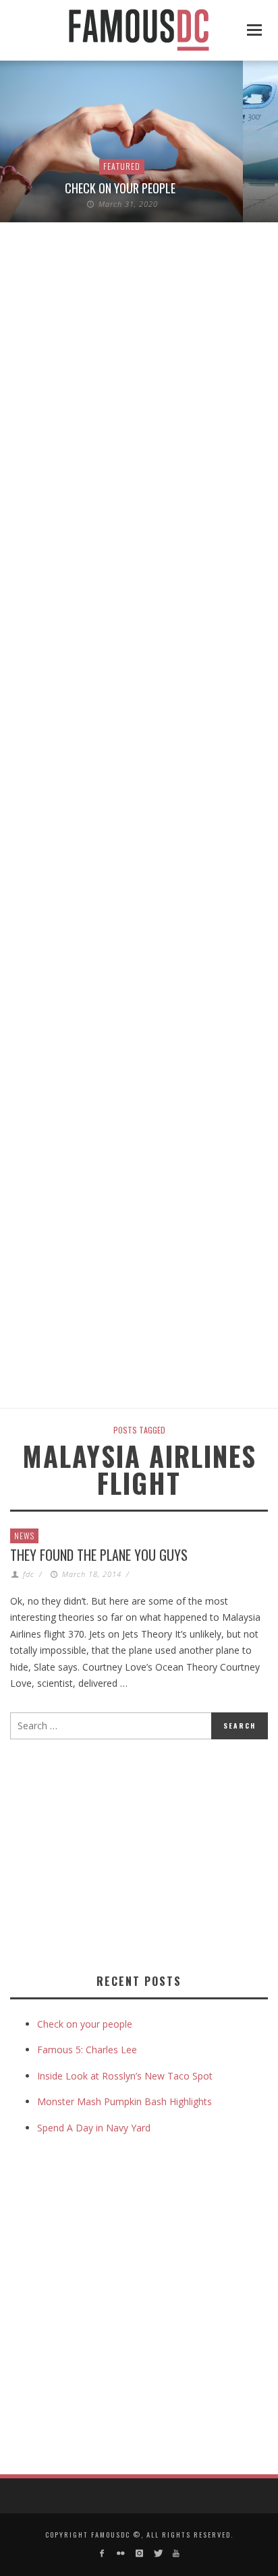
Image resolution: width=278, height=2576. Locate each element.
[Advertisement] (123, 1854)
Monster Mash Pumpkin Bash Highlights (124, 2101)
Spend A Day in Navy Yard (94, 2128)
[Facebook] (102, 2553)
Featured (122, 166)
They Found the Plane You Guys (99, 1555)
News (24, 1536)
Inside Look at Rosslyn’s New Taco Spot (125, 2076)
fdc (29, 1574)
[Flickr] (120, 2553)
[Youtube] (176, 2553)
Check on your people (121, 188)
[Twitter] (158, 2553)
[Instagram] (139, 2553)
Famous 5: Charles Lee (87, 2050)
